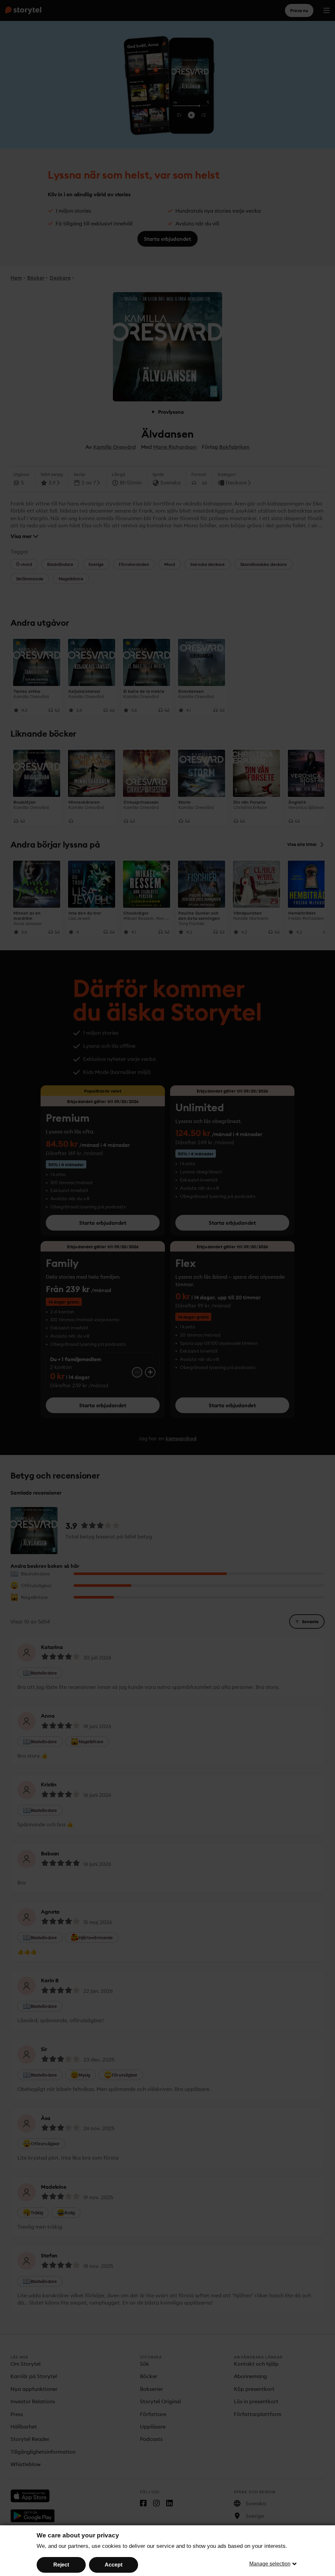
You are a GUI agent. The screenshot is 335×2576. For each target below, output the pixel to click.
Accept (114, 2565)
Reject (61, 2565)
